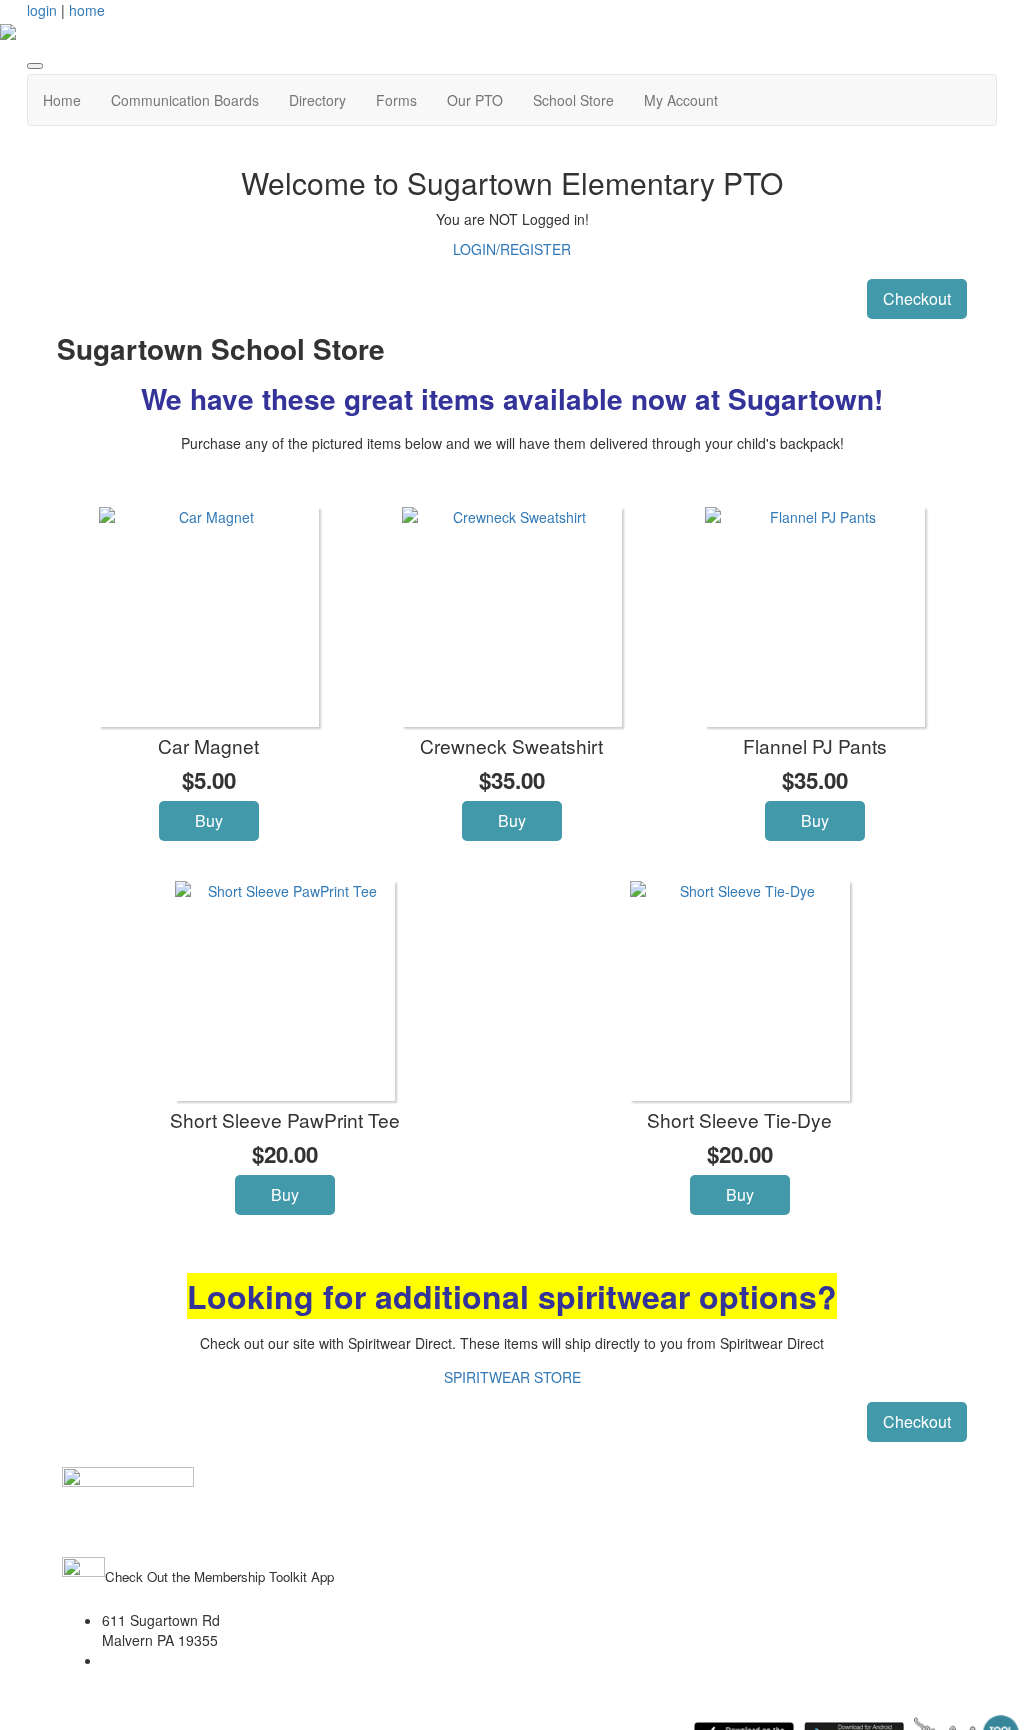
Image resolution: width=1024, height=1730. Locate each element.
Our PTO (475, 100)
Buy (209, 820)
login (42, 10)
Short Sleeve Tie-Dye (739, 1119)
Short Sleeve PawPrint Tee (285, 1119)
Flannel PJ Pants (815, 745)
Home (62, 100)
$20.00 (285, 1154)
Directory (317, 100)
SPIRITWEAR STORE (512, 1377)
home (87, 10)
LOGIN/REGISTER (512, 249)
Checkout (917, 298)
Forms (396, 100)
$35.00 (512, 780)
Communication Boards (185, 100)
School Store (573, 100)
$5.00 (209, 780)
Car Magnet (208, 745)
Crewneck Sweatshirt (511, 745)
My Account (681, 100)
